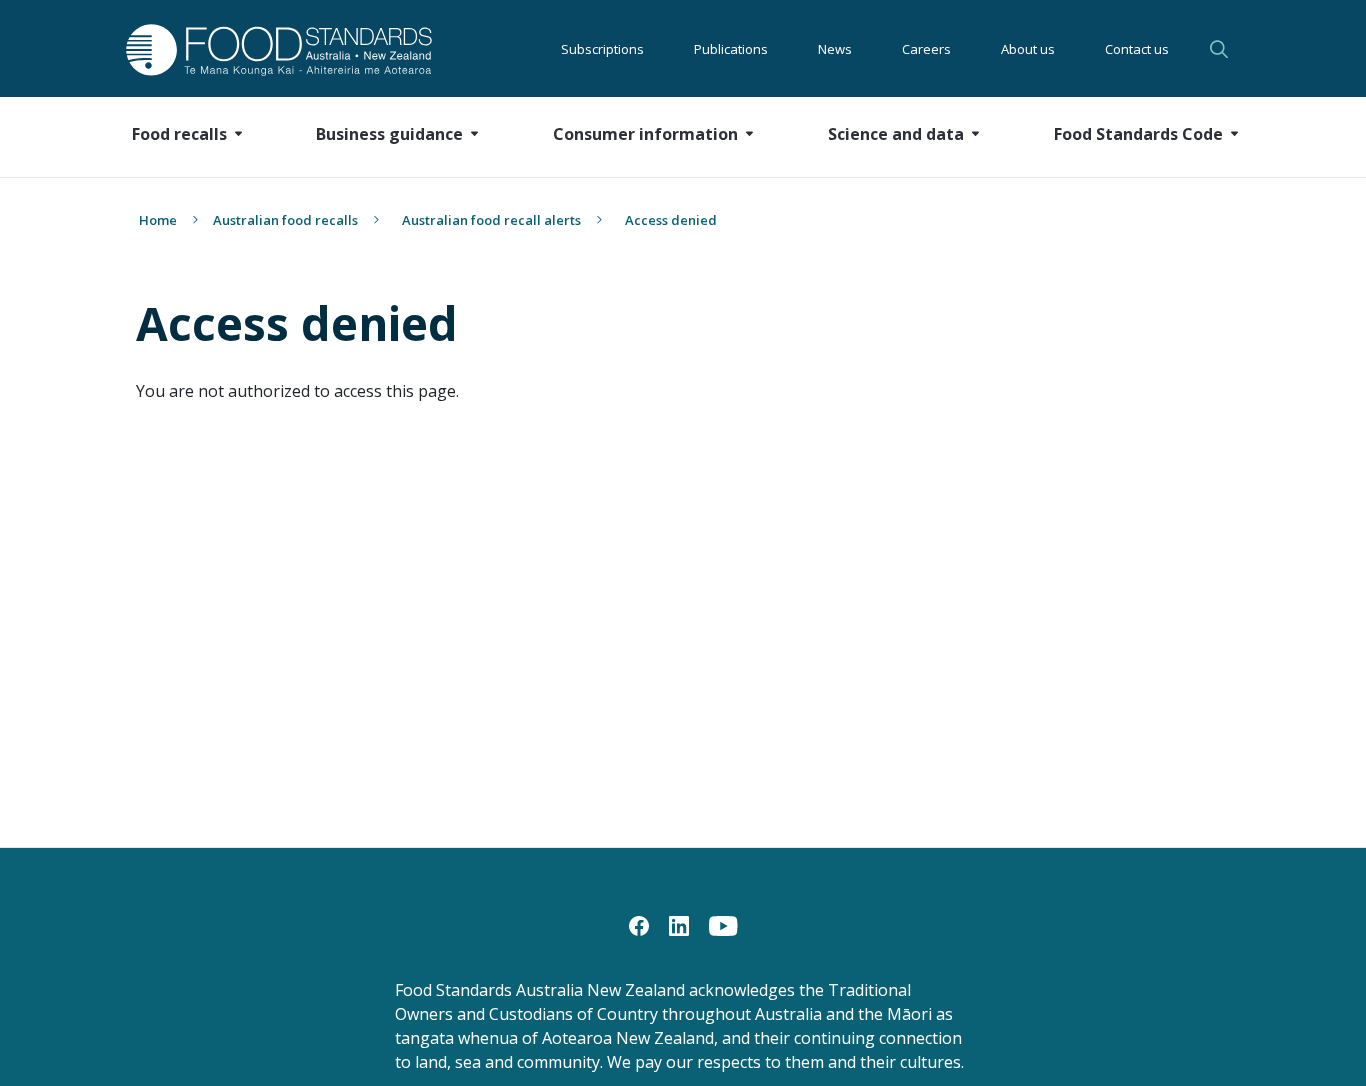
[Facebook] (639, 924)
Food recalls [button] (179, 134)
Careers (926, 49)
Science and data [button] (896, 134)
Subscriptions (602, 49)
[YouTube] (723, 924)
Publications (731, 49)
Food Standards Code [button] (1138, 134)
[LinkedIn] (679, 924)
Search (1222, 49)
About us (1028, 49)
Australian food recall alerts (491, 220)
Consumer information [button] (645, 134)
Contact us (1137, 49)
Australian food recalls (285, 220)
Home (158, 220)
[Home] (256, 49)
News (835, 49)
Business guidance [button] (389, 134)
